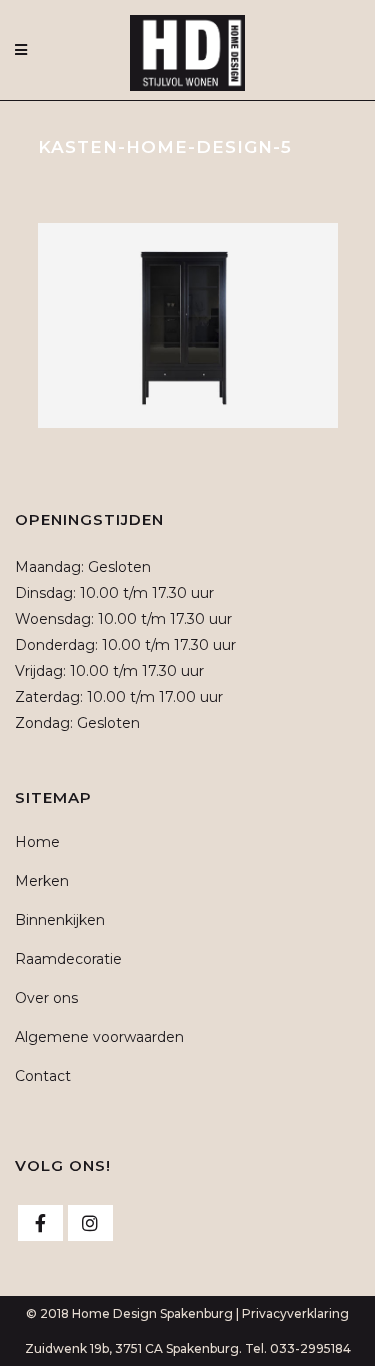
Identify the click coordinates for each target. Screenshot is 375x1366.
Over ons (46, 998)
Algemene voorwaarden (99, 1037)
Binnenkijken (60, 920)
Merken (42, 881)
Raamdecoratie (68, 959)
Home (37, 842)
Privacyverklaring (295, 1313)
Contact (43, 1076)
